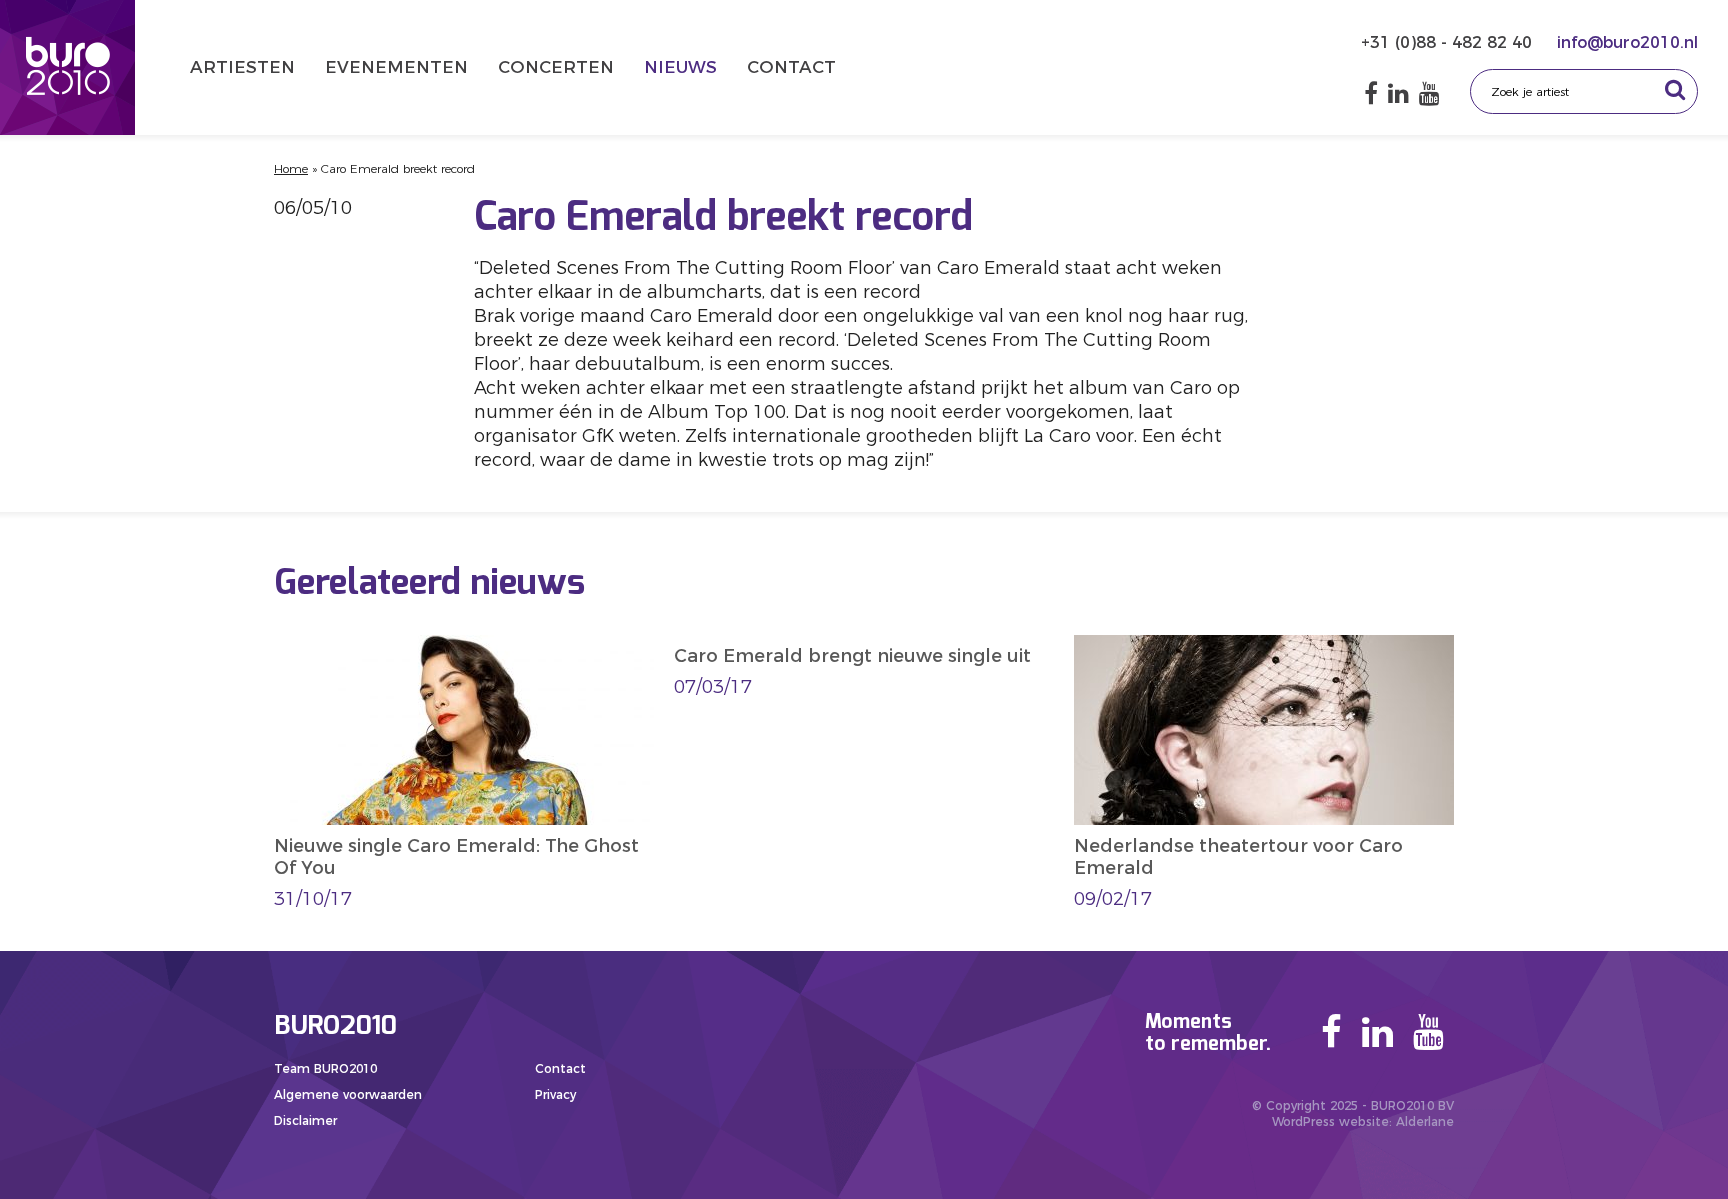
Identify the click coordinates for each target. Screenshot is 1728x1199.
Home (291, 168)
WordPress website (1330, 1121)
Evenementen (396, 67)
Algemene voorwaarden (348, 1094)
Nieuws (680, 67)
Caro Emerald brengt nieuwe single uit (852, 656)
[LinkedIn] (1398, 93)
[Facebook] (1371, 93)
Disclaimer (305, 1120)
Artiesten (242, 67)
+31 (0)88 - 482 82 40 (1449, 42)
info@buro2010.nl (1627, 42)
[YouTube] (1429, 93)
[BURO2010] (67, 67)
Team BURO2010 (325, 1068)
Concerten (556, 67)
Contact (791, 67)
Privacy (555, 1094)
